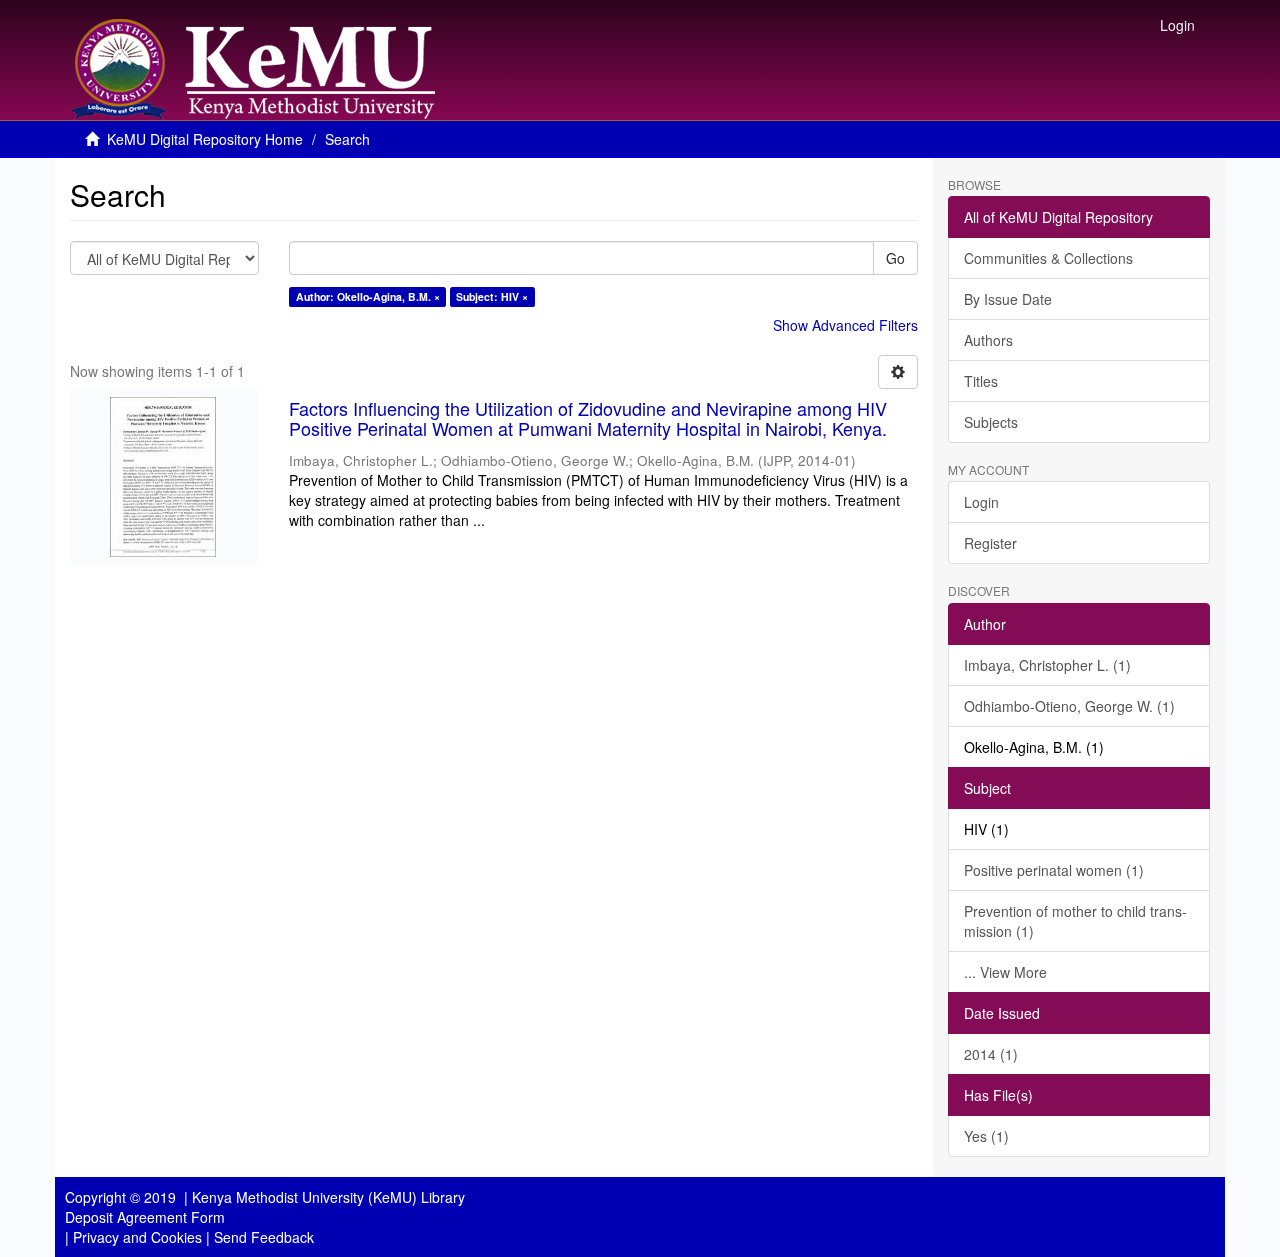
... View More (1005, 972)
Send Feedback (264, 1237)
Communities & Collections (1048, 258)
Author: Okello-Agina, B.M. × (368, 296)
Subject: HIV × (492, 296)
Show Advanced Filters (845, 325)
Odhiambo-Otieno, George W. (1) (1069, 706)
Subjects (991, 422)
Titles (981, 381)
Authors (988, 340)
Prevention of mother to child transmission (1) (1075, 921)
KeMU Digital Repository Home (205, 139)
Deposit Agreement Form (145, 1217)
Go (895, 258)
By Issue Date (1008, 299)
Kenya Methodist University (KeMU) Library (328, 1197)
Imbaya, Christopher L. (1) (1047, 665)
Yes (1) (986, 1136)
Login (981, 502)
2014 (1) (991, 1054)
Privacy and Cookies (137, 1237)
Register (990, 543)
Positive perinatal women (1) (1054, 870)
